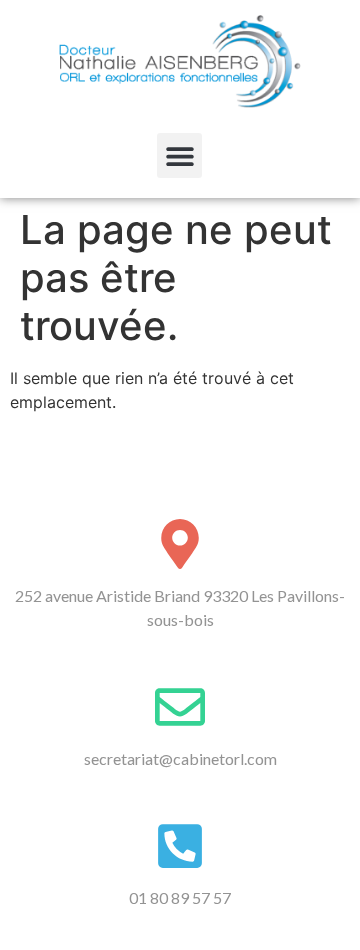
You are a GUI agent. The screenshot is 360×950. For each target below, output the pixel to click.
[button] (179, 155)
